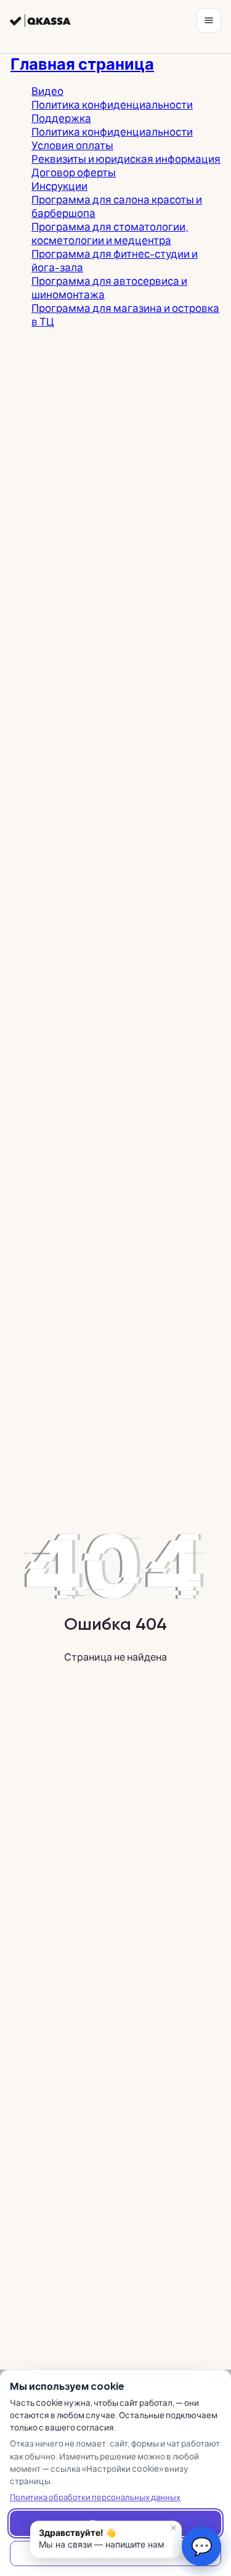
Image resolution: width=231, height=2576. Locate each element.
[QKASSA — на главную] (40, 21)
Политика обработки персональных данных (95, 2497)
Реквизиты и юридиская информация (126, 158)
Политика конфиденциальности (112, 104)
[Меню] (209, 20)
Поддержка (61, 118)
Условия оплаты (72, 145)
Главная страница (82, 63)
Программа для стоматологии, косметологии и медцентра (110, 233)
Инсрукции (59, 186)
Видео (47, 91)
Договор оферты (74, 172)
